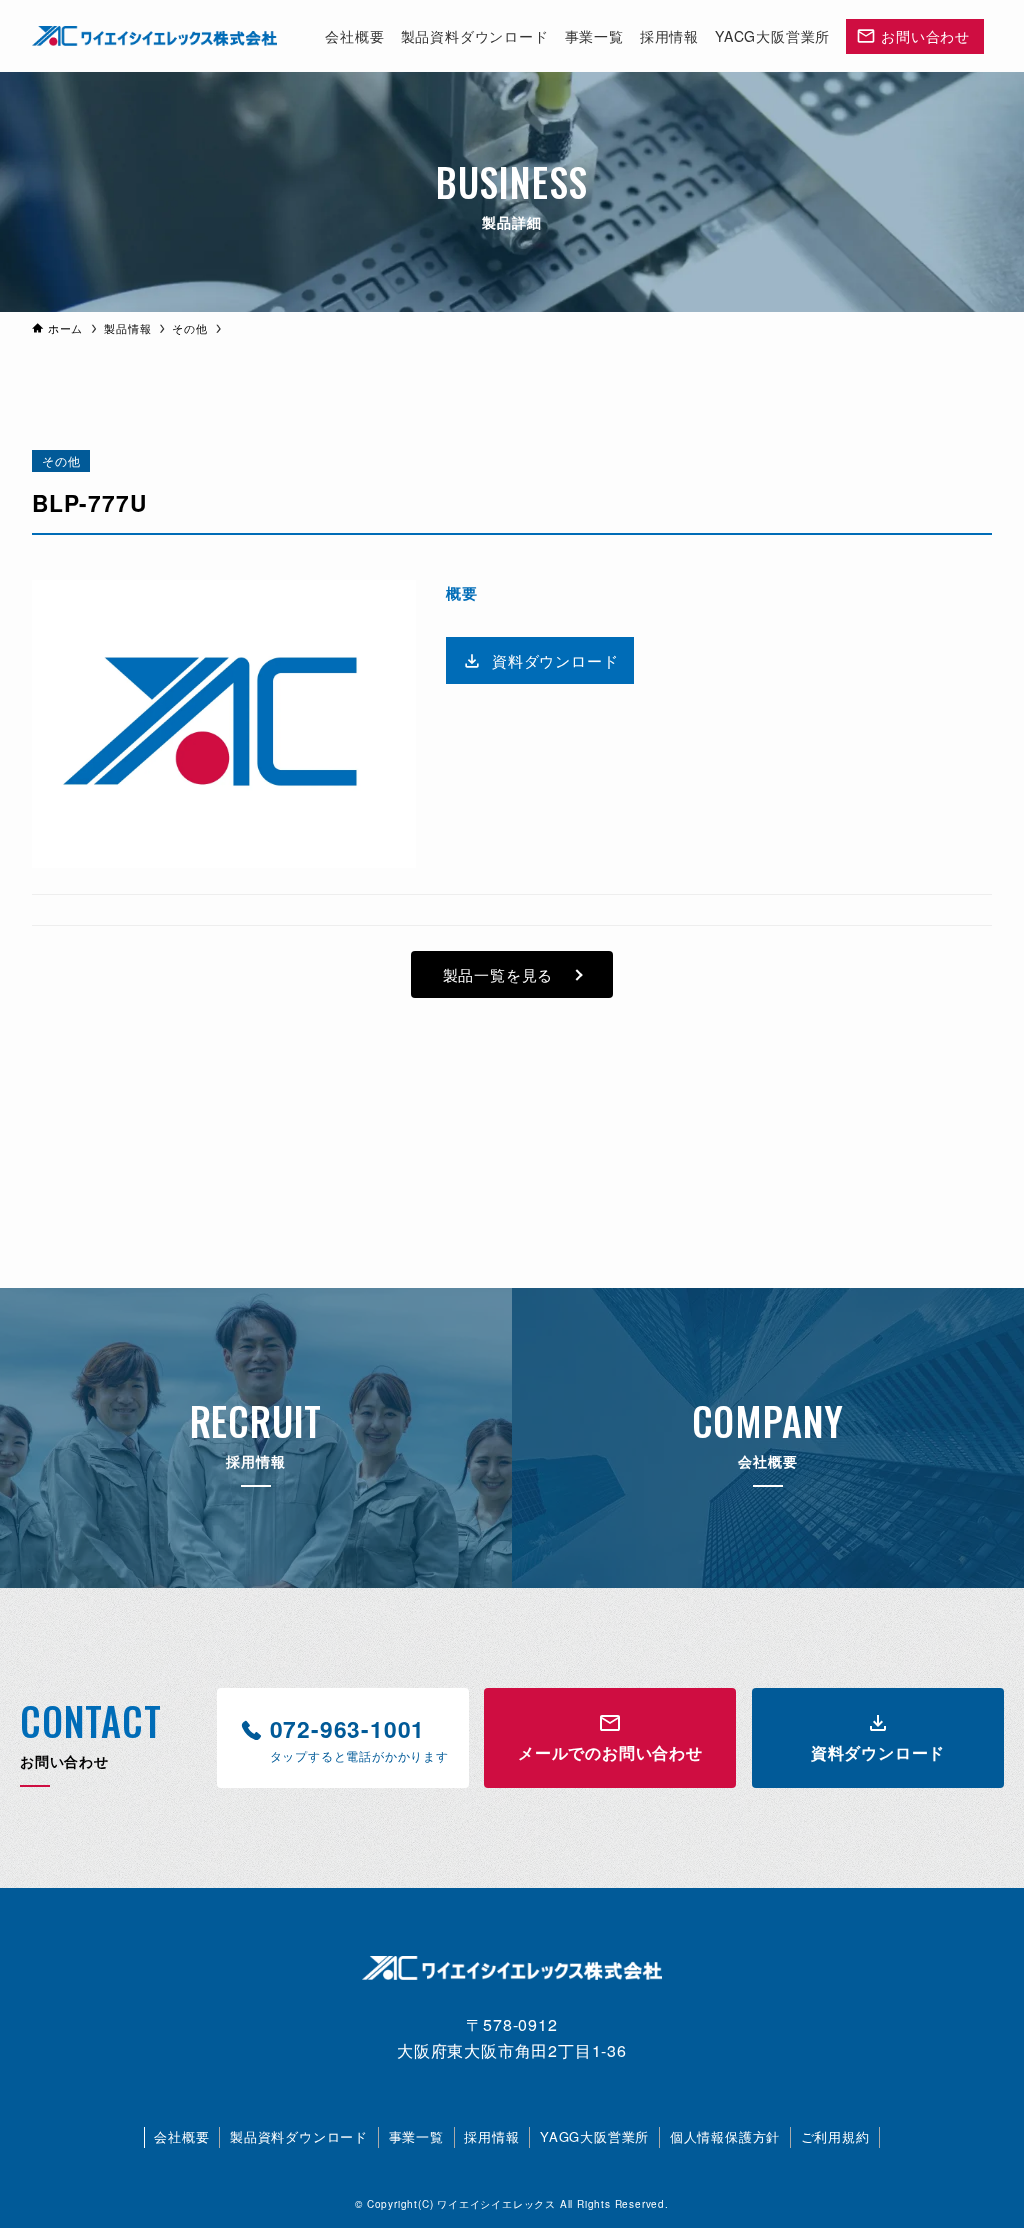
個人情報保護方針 (725, 2136)
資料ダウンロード (555, 660)
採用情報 (491, 2136)
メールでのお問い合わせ (610, 1752)
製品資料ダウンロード (299, 2136)
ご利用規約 (835, 2136)
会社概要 (181, 2136)
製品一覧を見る (498, 974)
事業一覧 (416, 2136)
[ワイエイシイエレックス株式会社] (154, 36)
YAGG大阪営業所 (594, 2136)
